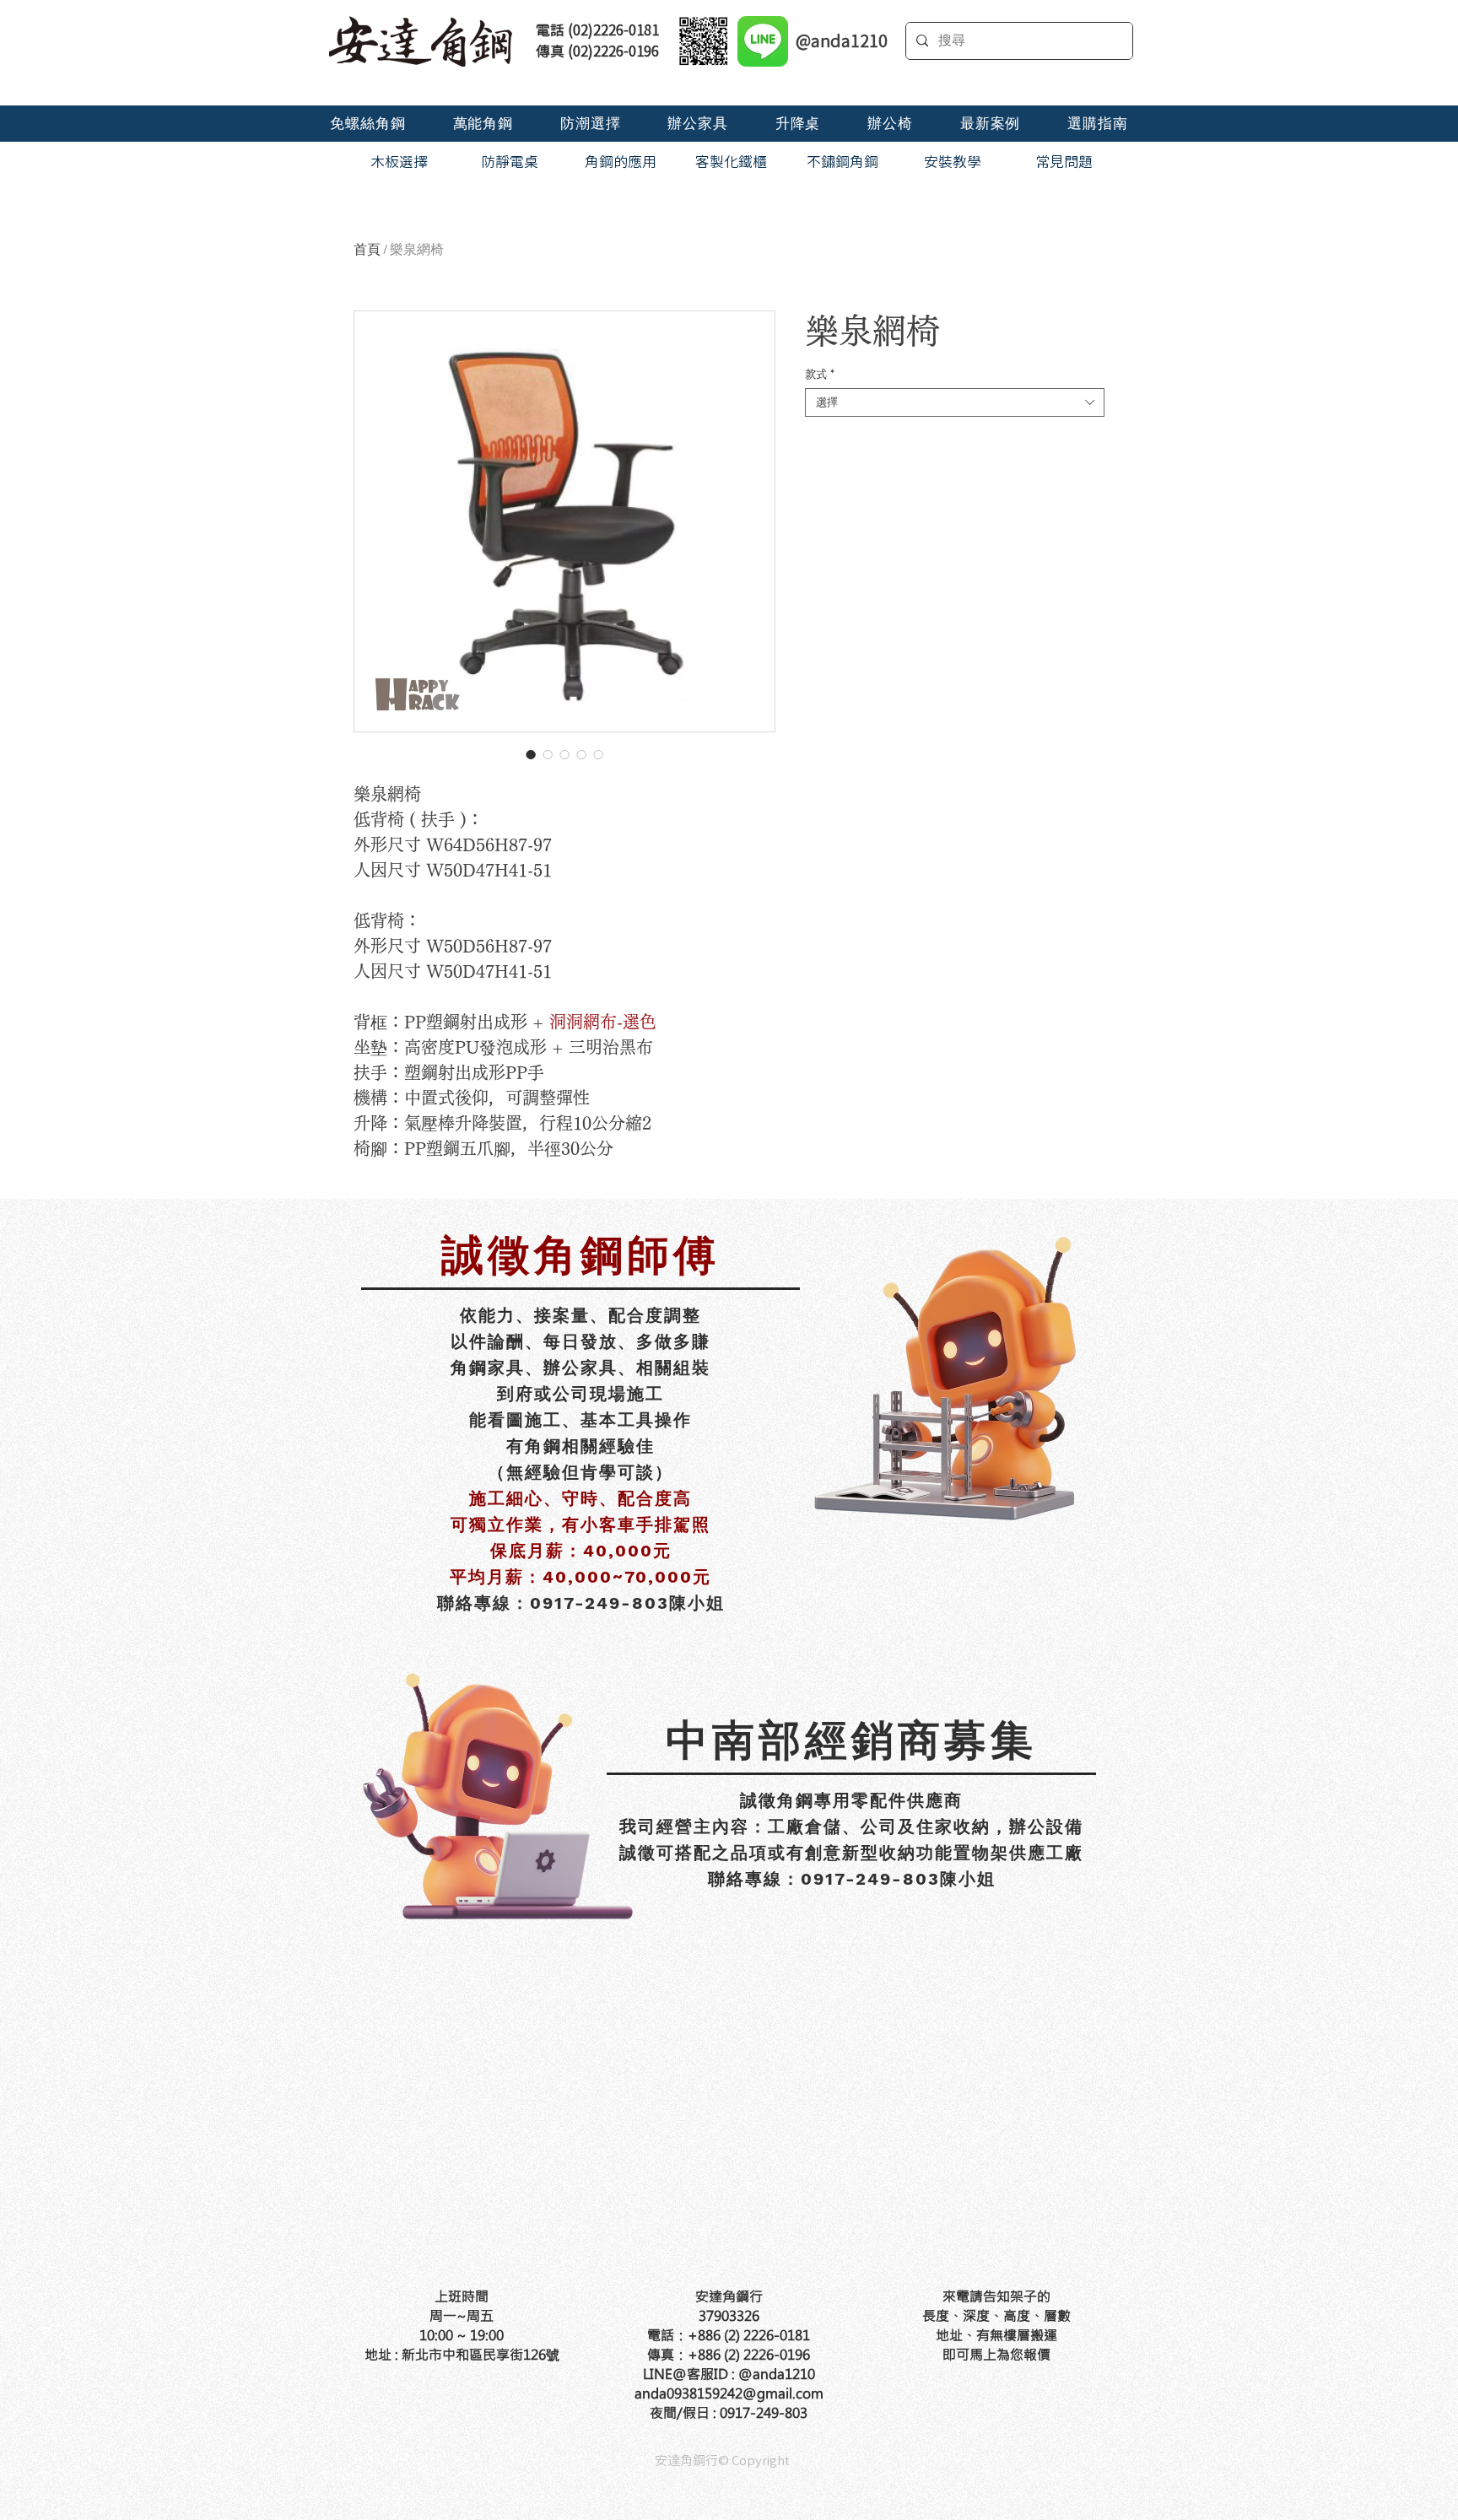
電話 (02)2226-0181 (597, 30)
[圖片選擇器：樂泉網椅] (531, 754)
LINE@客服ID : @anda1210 (729, 2374)
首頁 (367, 249)
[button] (367, 124)
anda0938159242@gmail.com (729, 2393)
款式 (820, 374)
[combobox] (955, 402)
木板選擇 (399, 162)
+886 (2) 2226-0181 (749, 2335)
